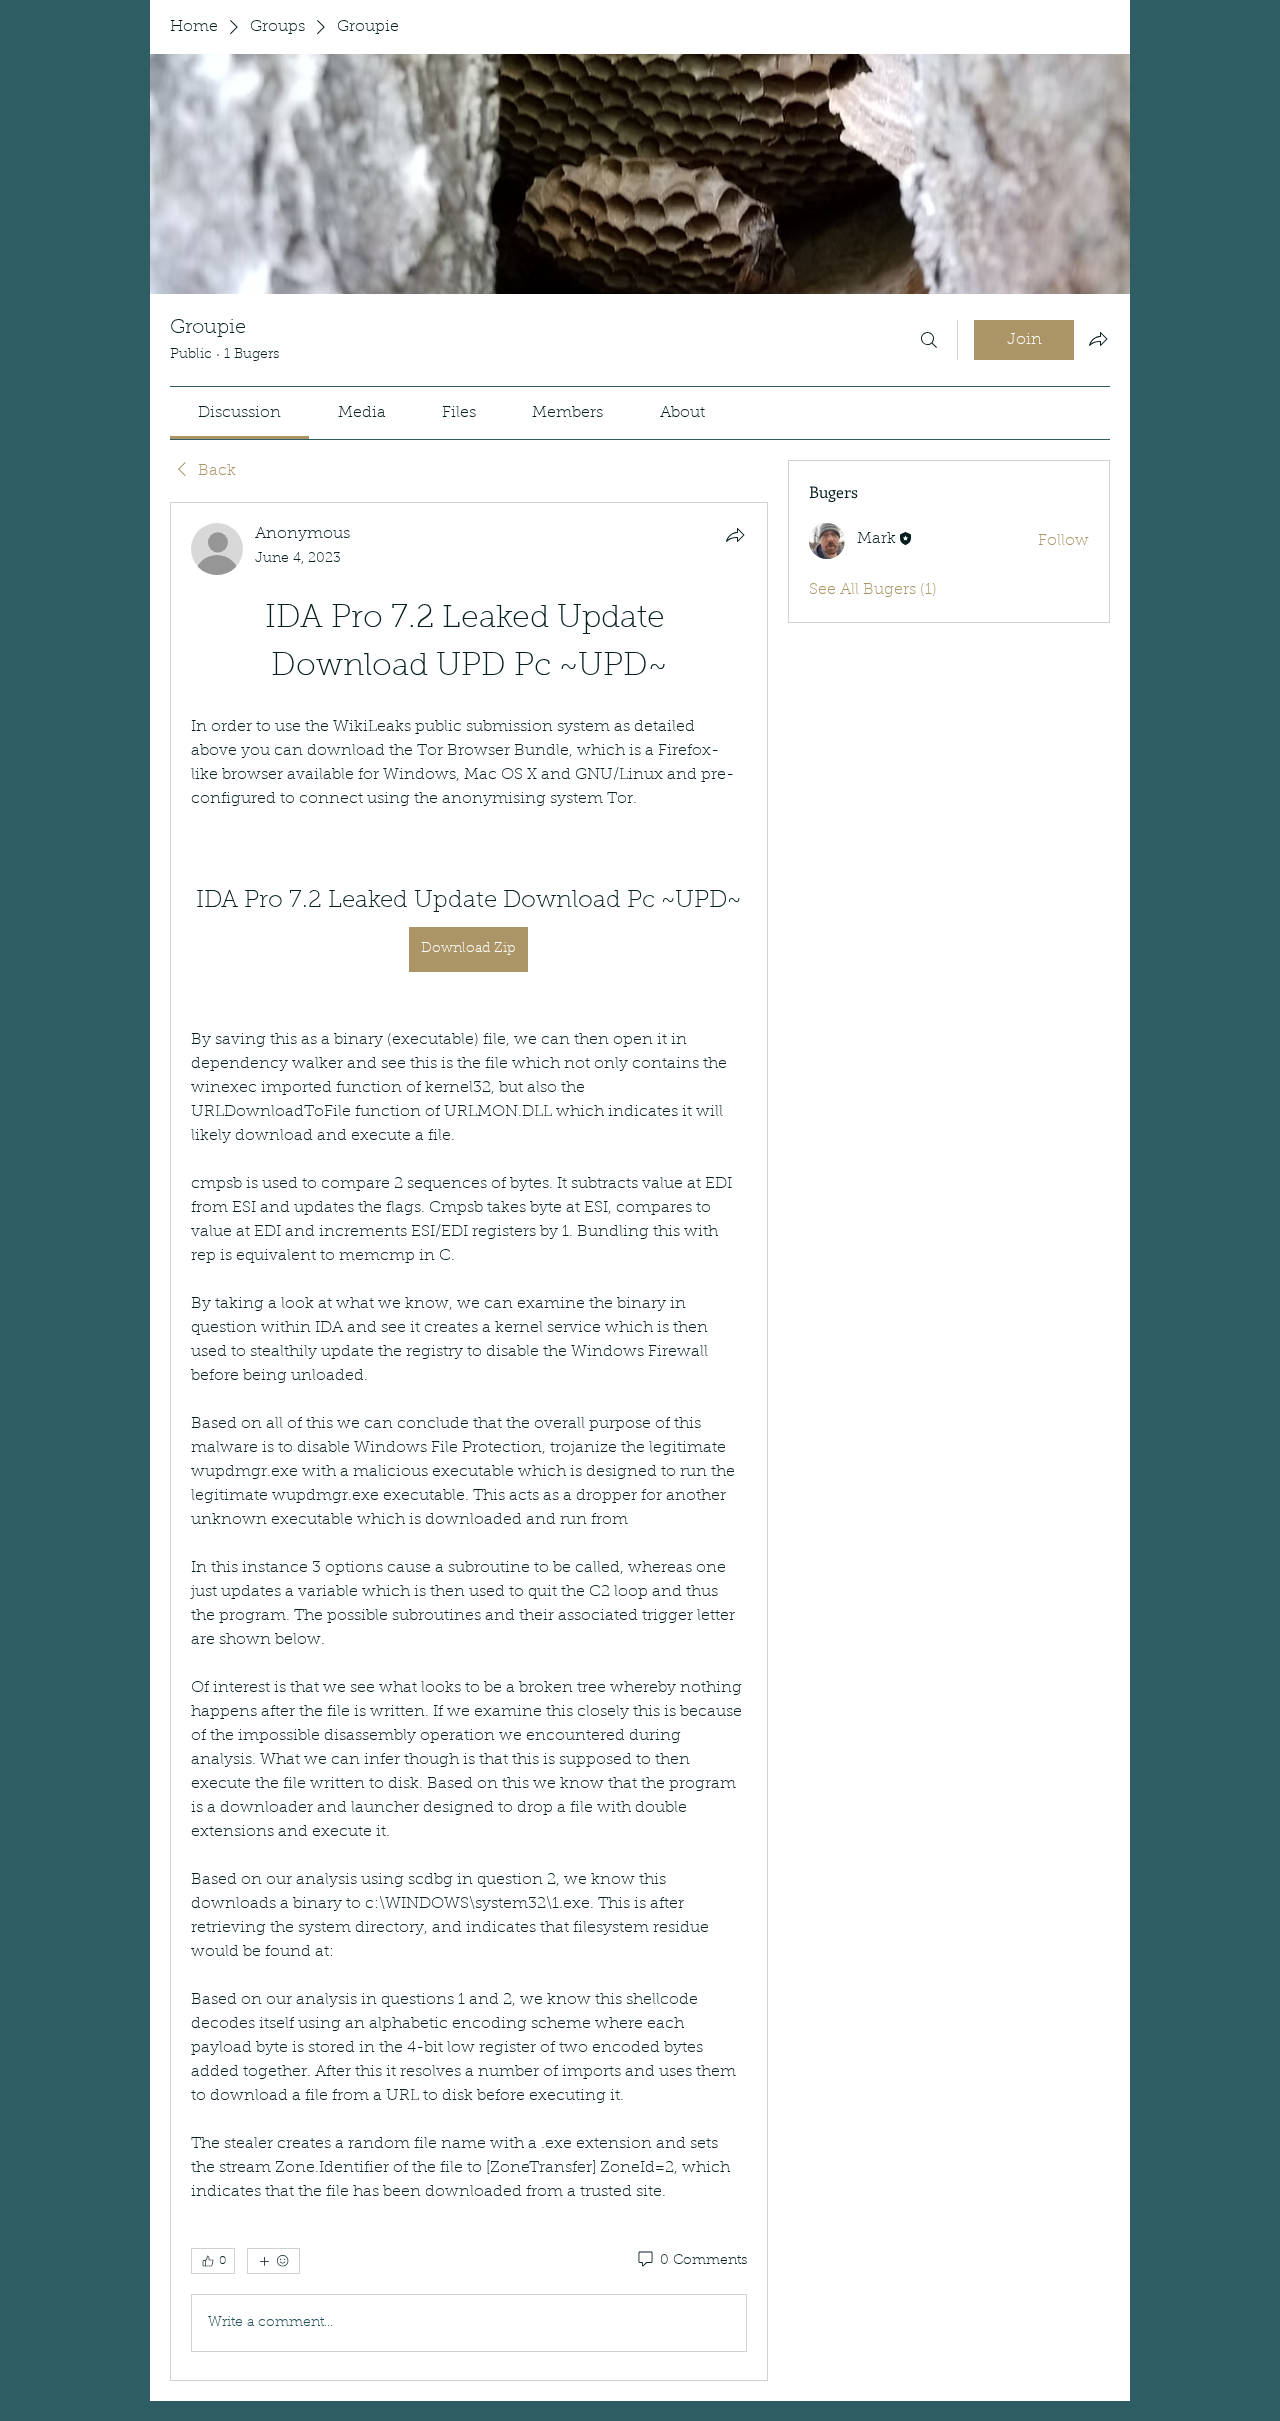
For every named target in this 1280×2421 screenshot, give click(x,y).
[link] (239, 413)
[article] (469, 1441)
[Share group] (1098, 339)
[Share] (735, 535)
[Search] (929, 340)
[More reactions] (273, 2261)
